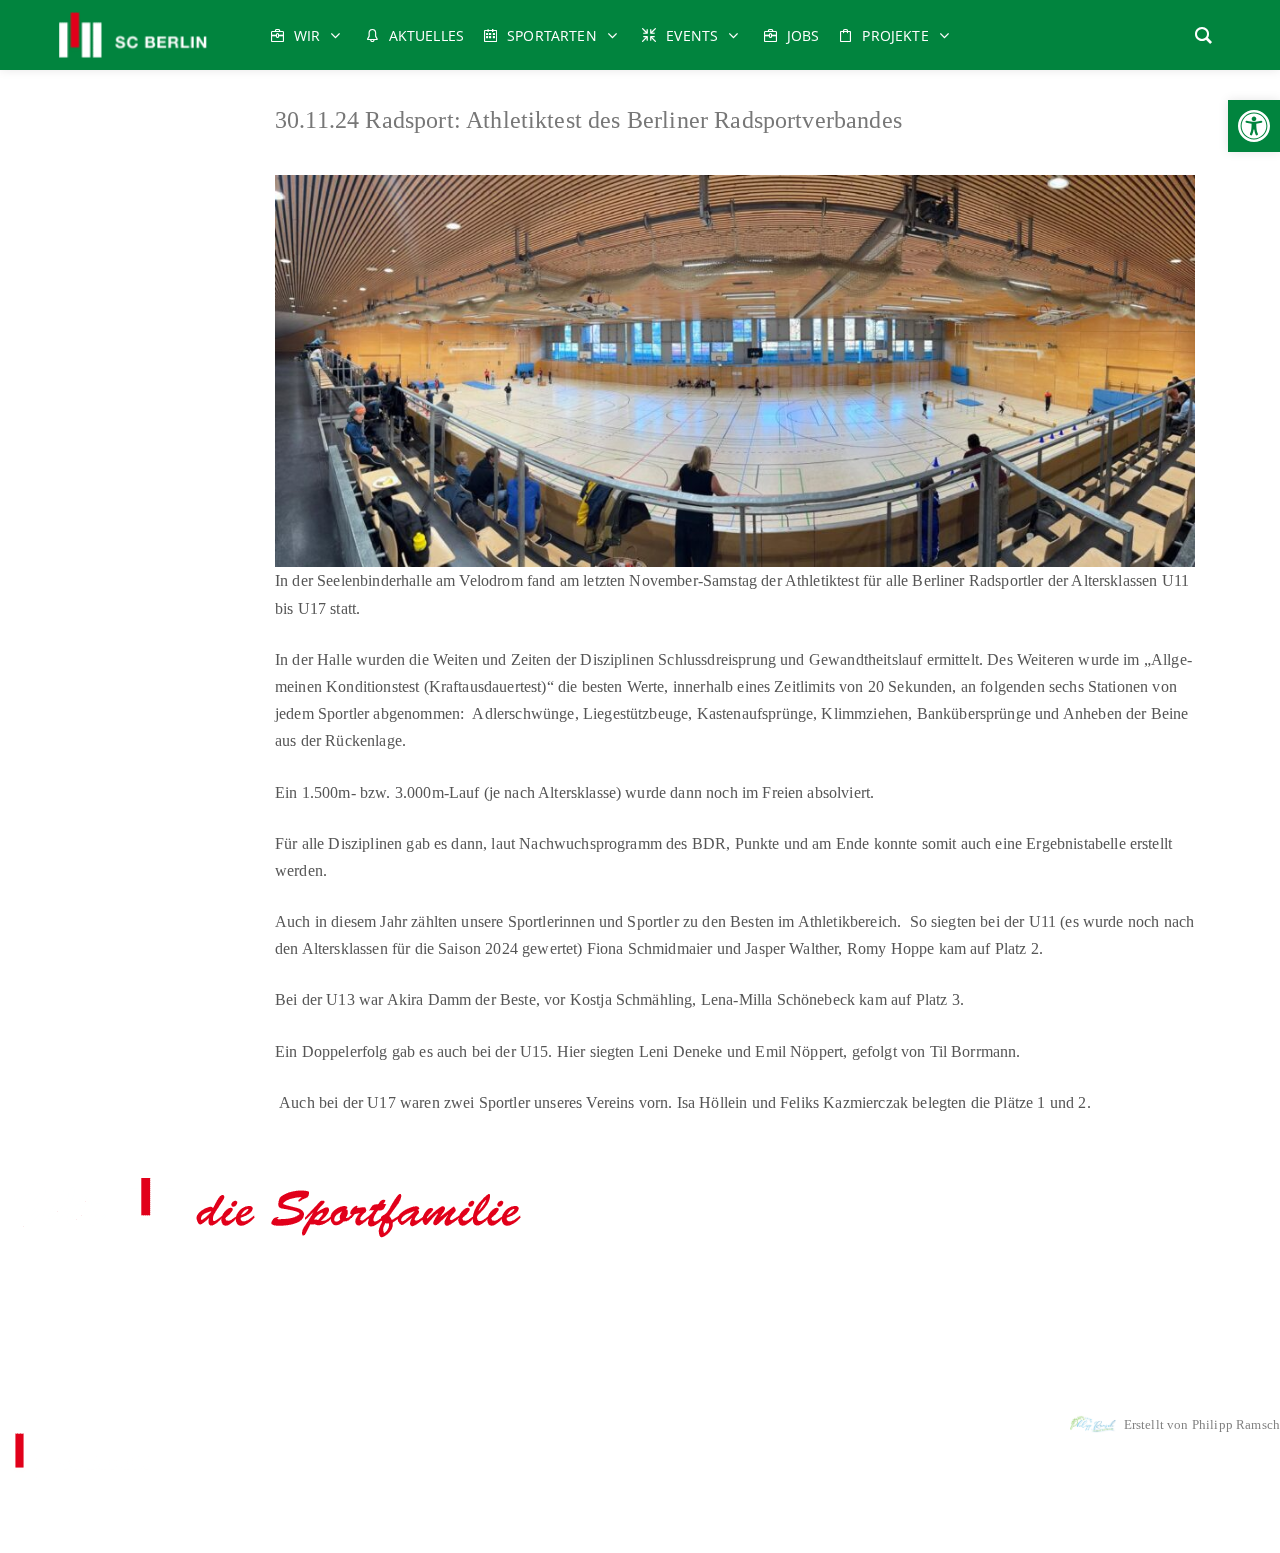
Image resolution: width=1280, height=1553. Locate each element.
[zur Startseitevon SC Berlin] (268, 1239)
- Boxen (190, 1285)
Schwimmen (805, 1285)
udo (478, 1285)
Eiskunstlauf (258, 1285)
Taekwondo (882, 1285)
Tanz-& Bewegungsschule (997, 1285)
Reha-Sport (730, 1285)
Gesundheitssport (406, 1285)
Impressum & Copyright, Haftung (539, 1372)
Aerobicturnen (126, 1285)
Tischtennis (1112, 1285)
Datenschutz (679, 1372)
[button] (1254, 126)
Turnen (1175, 1285)
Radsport (663, 1285)
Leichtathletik (589, 1285)
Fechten (325, 1285)
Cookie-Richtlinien (778, 1372)
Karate (520, 1285)
